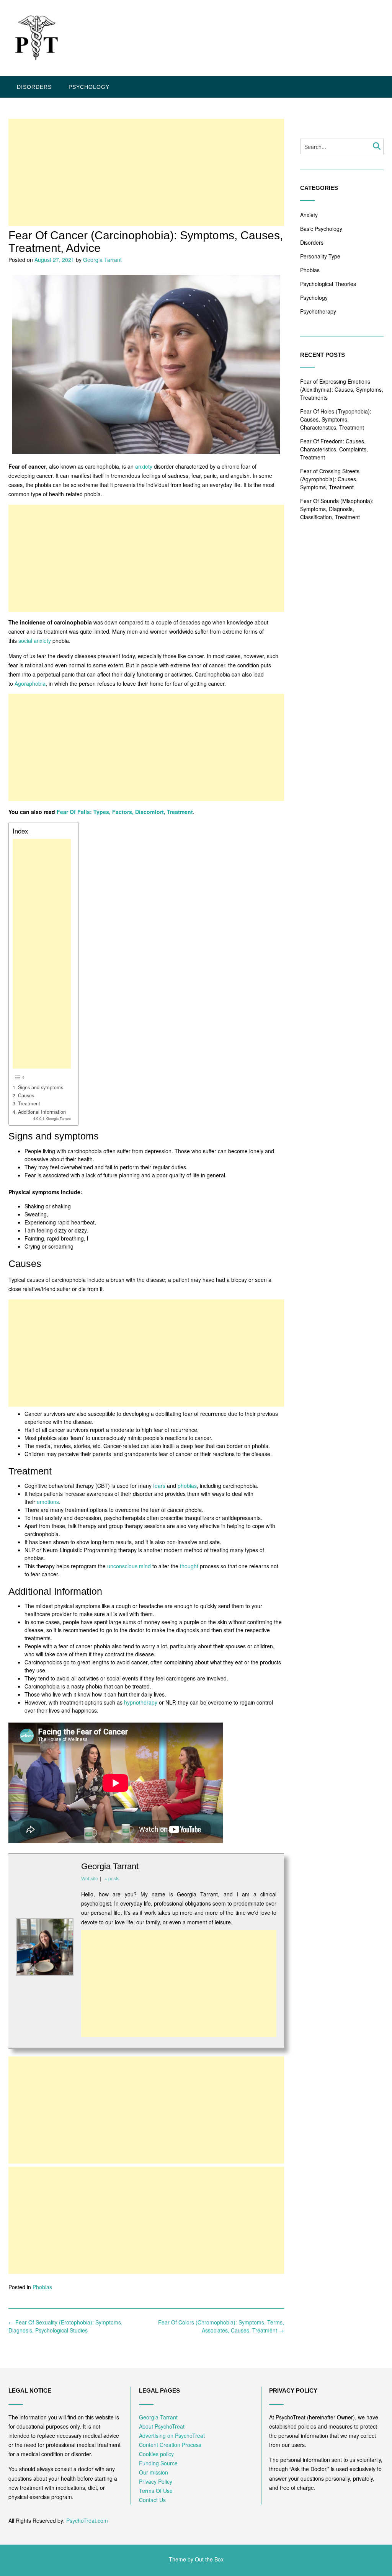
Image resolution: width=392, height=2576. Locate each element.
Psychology (89, 87)
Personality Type (320, 256)
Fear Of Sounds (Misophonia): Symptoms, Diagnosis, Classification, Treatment (337, 509)
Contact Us (152, 2500)
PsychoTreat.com (87, 2520)
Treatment (29, 1103)
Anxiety (309, 215)
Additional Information (42, 1112)
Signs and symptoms (41, 1087)
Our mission (154, 2472)
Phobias (42, 2287)
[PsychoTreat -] (35, 39)
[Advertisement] (146, 172)
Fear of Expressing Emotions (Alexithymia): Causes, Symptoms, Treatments (342, 389)
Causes (26, 1095)
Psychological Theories (328, 284)
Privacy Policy (156, 2481)
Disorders (34, 87)
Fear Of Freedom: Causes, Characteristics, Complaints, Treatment (334, 449)
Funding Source (158, 2463)
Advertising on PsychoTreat (172, 2435)
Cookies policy (156, 2454)
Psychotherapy (318, 311)
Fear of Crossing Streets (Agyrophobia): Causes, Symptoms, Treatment (330, 479)
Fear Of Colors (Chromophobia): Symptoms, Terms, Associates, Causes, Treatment (221, 2326)
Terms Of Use (156, 2491)
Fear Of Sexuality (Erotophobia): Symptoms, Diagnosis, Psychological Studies (65, 2326)
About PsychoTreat (162, 2426)
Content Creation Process (170, 2445)
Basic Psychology (321, 229)
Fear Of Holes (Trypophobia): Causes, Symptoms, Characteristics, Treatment (336, 419)
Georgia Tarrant (102, 260)
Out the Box (209, 2559)
